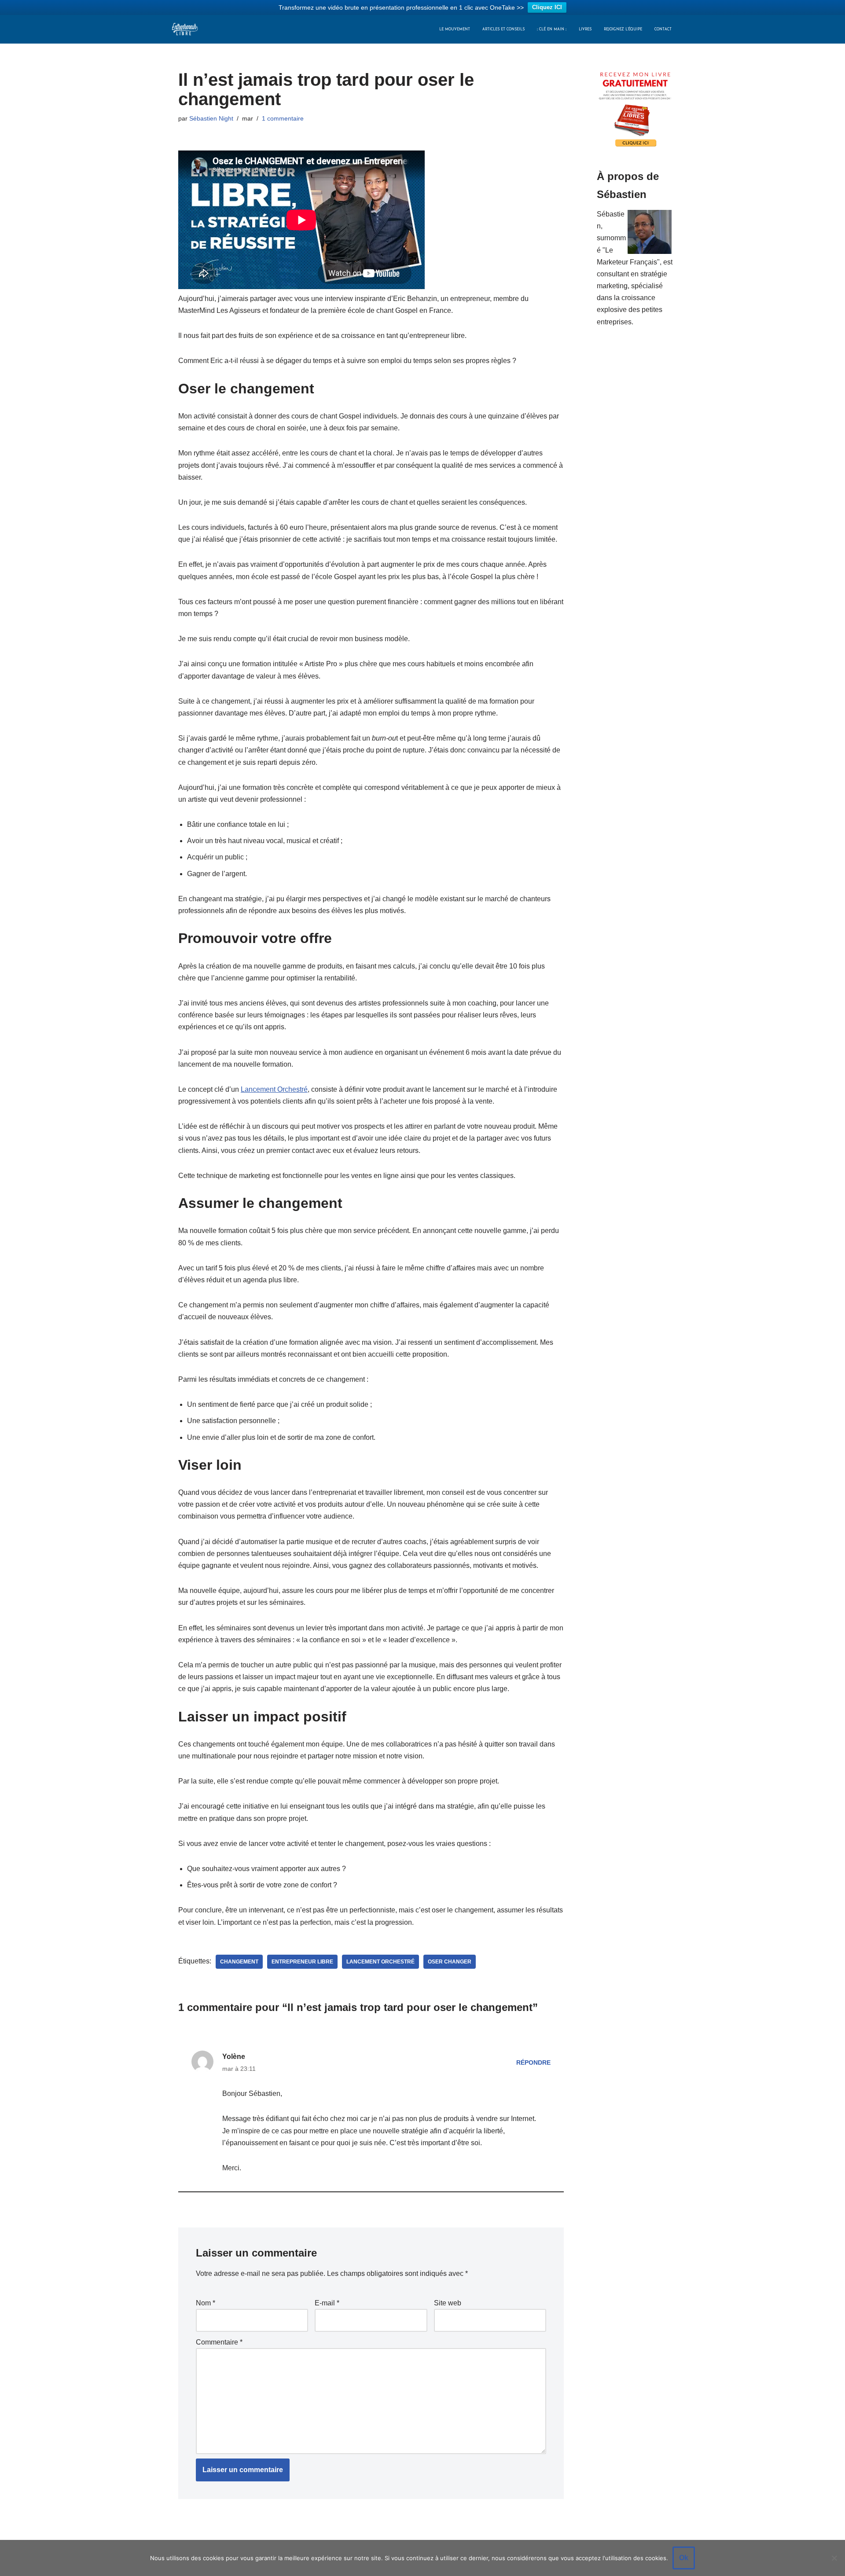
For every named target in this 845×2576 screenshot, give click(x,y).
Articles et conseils (503, 29)
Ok (684, 2558)
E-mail (327, 2303)
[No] (834, 2558)
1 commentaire (283, 118)
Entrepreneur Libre (302, 1962)
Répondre (533, 2062)
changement (239, 1962)
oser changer (450, 1962)
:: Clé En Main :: (552, 29)
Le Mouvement (455, 29)
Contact (663, 29)
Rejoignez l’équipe (623, 29)
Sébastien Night (211, 118)
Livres (585, 29)
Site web (448, 2303)
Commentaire (219, 2342)
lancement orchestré (380, 1962)
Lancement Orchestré (274, 1089)
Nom (206, 2303)
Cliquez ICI (547, 7)
